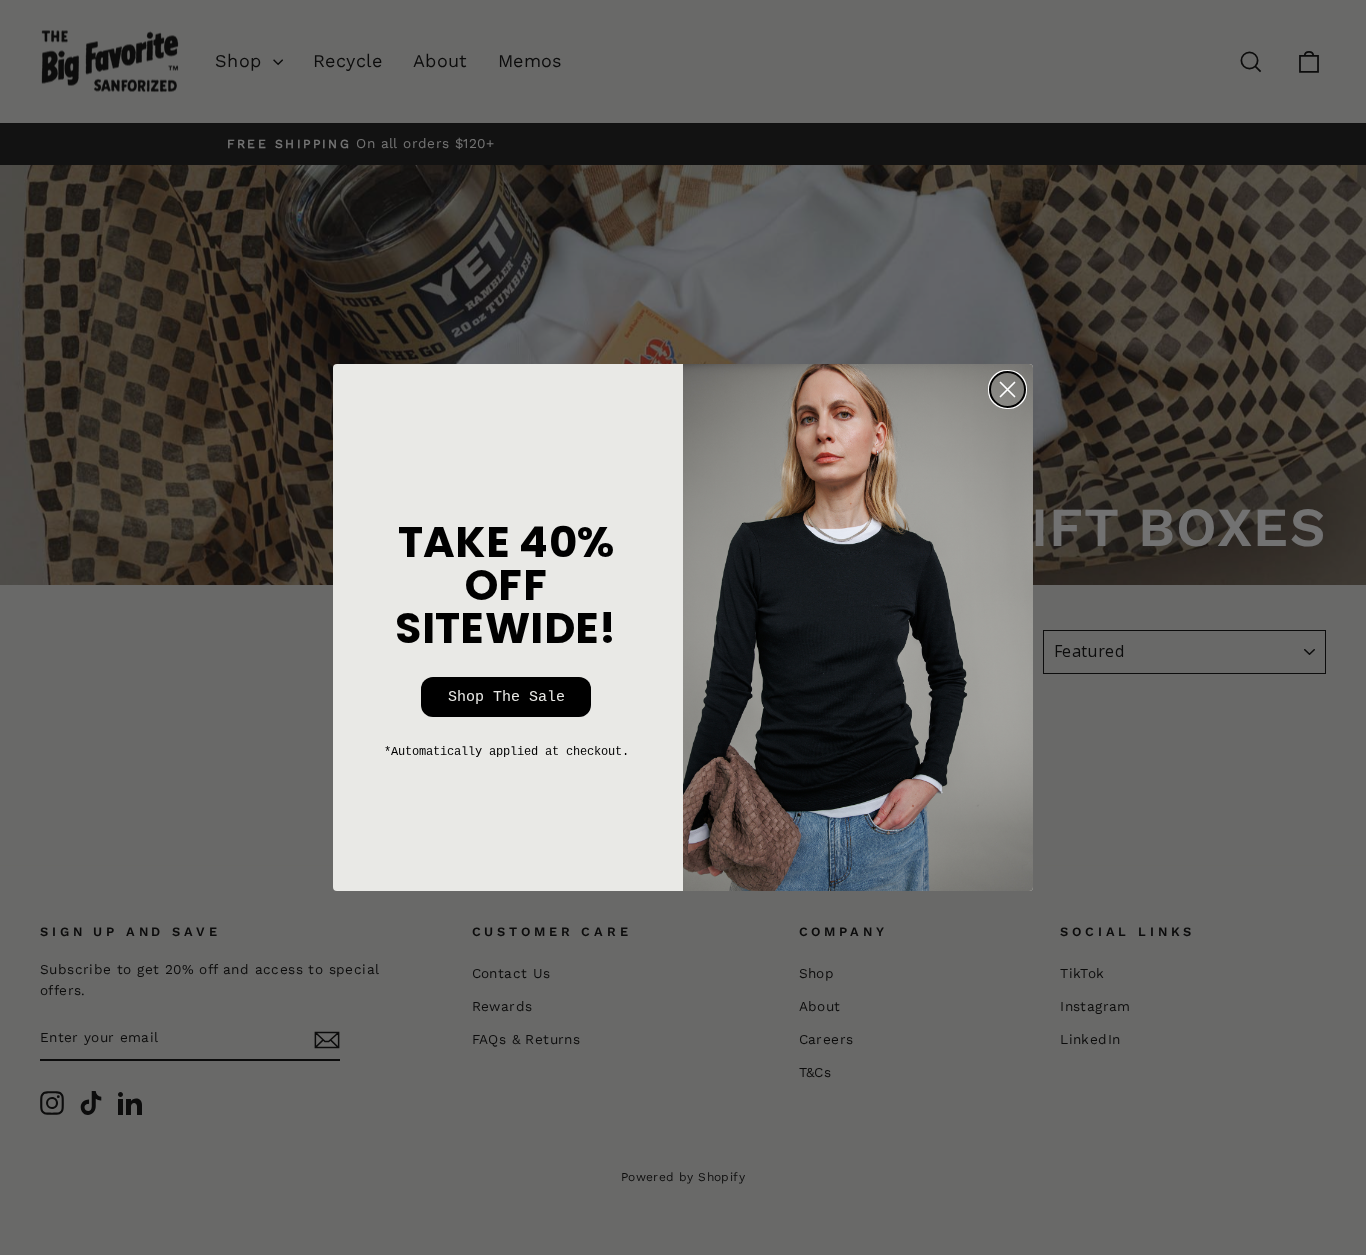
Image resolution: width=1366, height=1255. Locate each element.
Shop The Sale (506, 697)
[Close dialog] (1007, 389)
